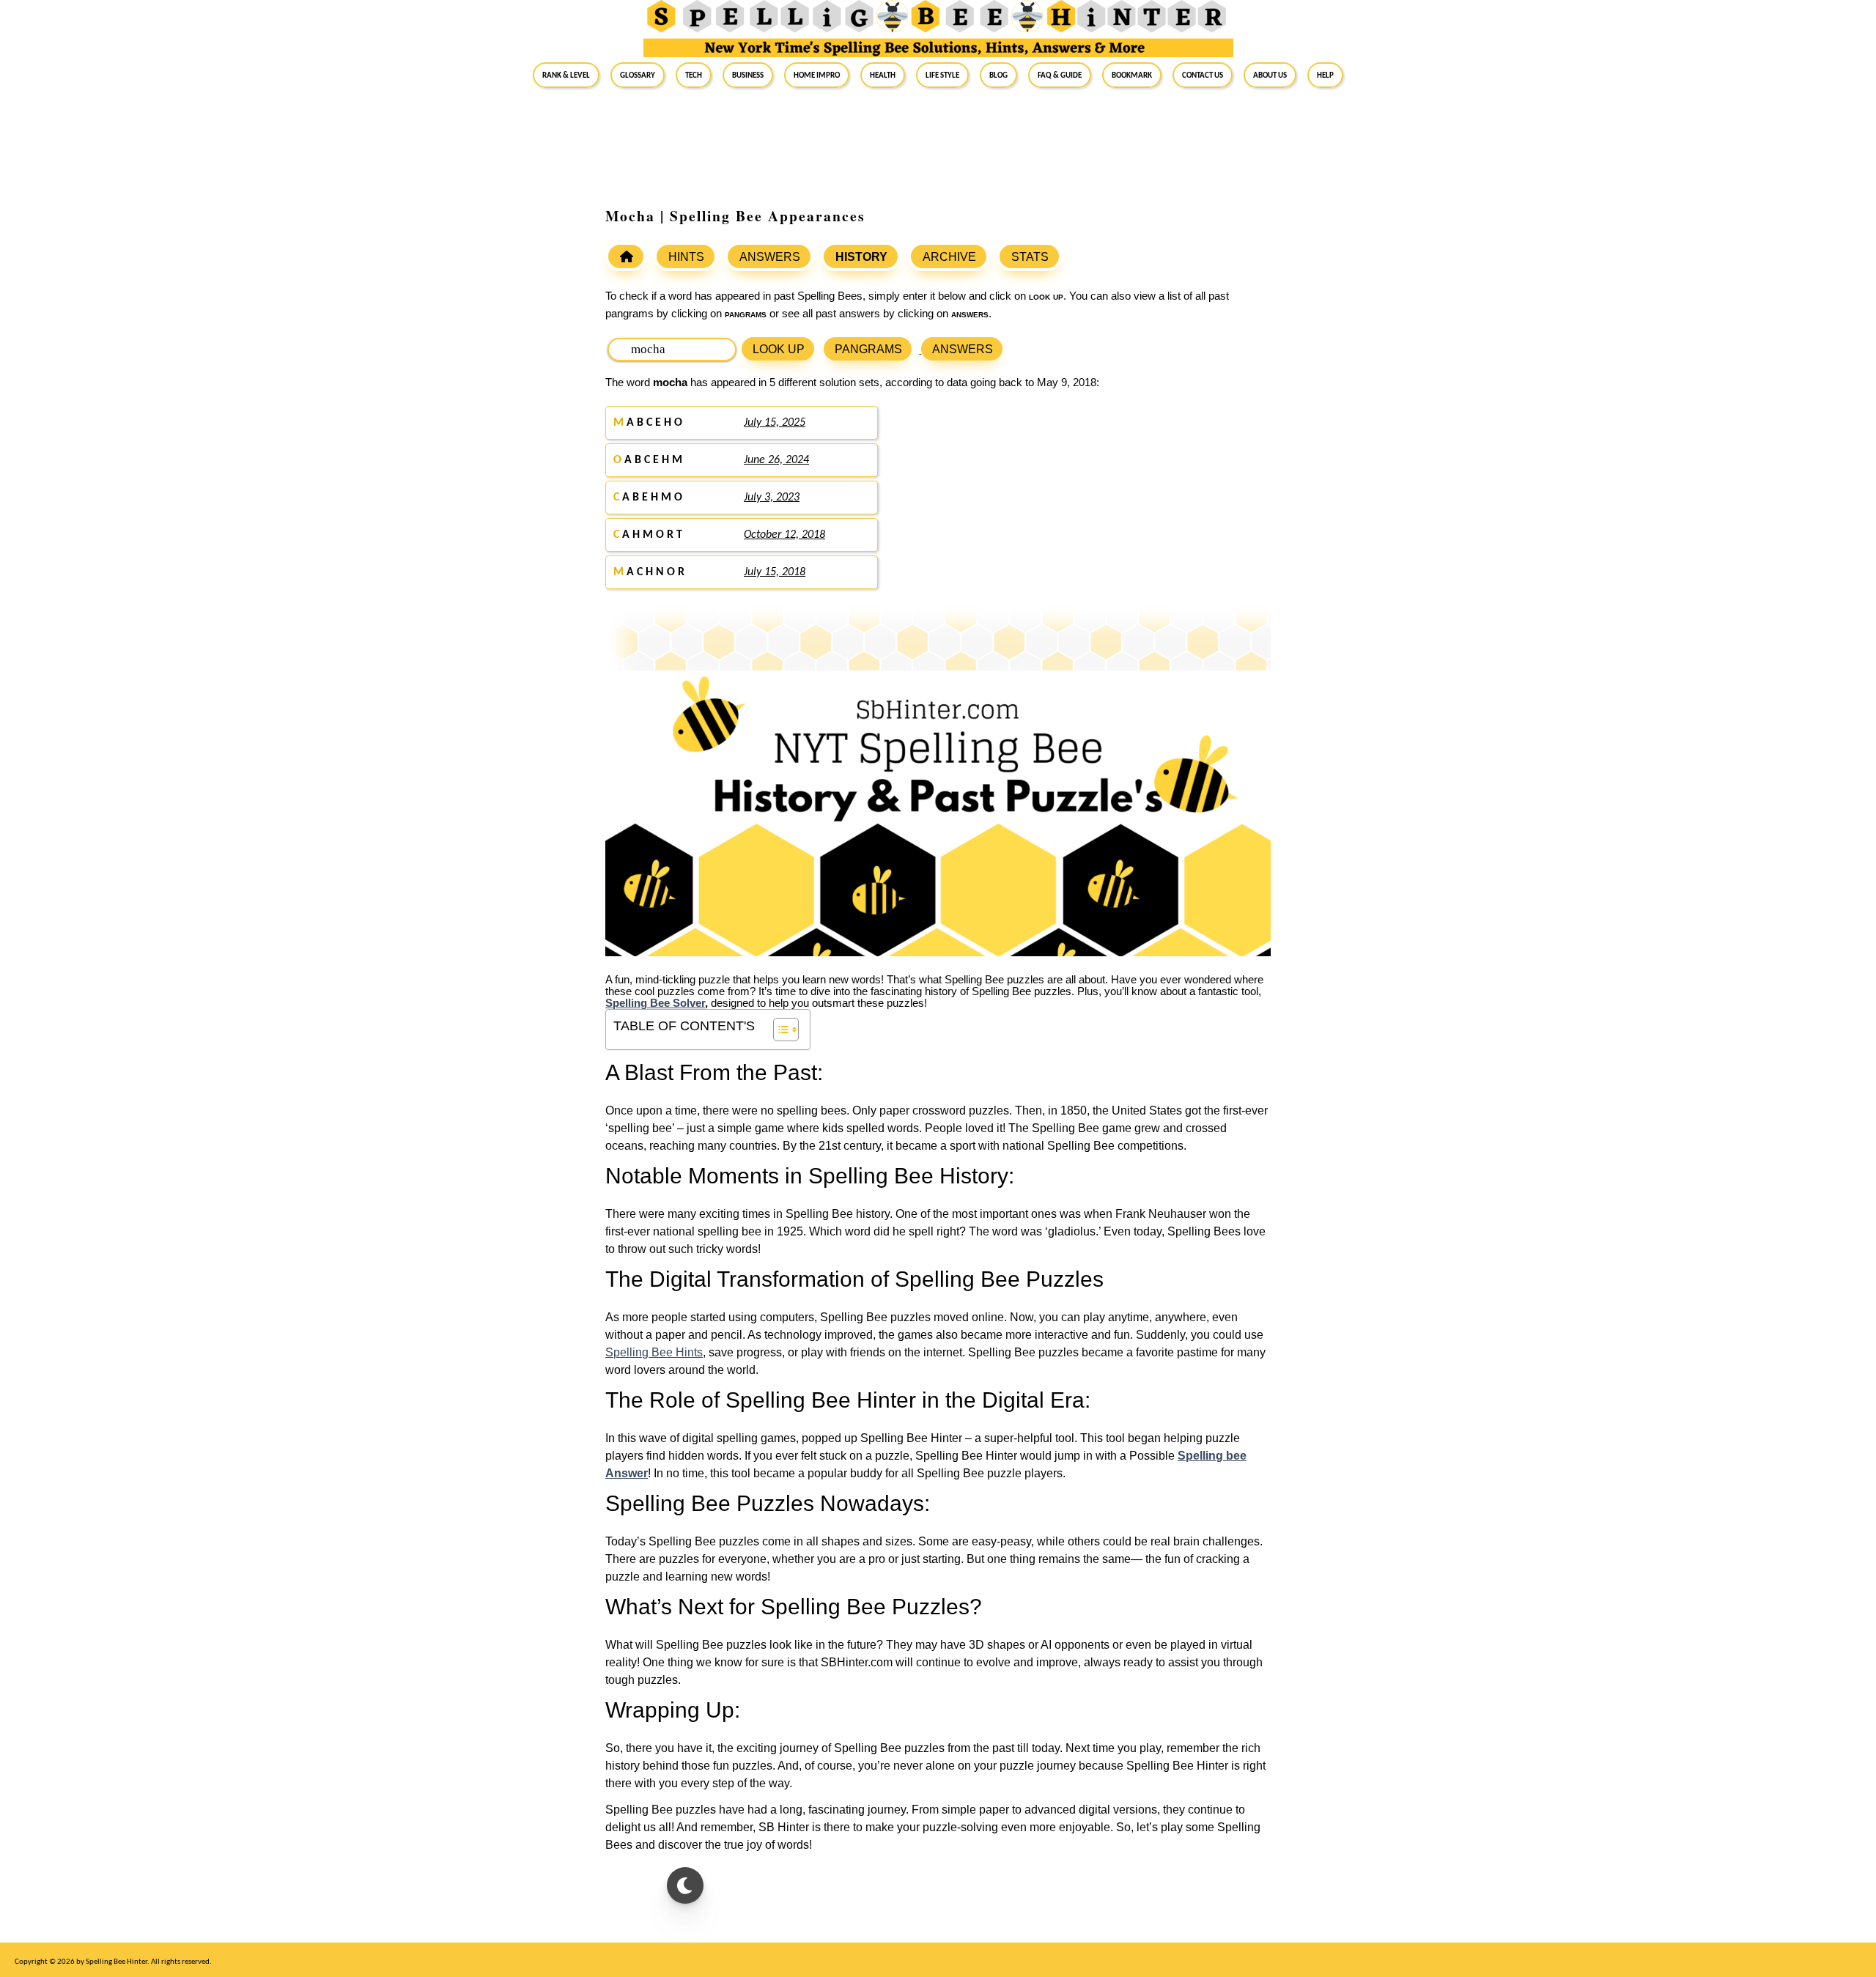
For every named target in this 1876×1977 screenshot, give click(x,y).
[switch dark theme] (685, 1885)
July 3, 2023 (772, 498)
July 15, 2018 (775, 572)
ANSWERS (770, 257)
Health (883, 75)
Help (1325, 75)
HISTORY (861, 257)
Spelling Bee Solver (655, 1003)
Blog (998, 75)
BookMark (1132, 75)
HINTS (686, 257)
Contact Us (1203, 75)
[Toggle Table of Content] (779, 1030)
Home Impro (817, 75)
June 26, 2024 (776, 460)
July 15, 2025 (775, 423)
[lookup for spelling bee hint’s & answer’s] (626, 256)
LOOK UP (779, 349)
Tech (694, 75)
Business (748, 75)
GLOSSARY (638, 75)
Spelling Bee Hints (654, 1352)
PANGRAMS (868, 349)
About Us (1270, 75)
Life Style (942, 75)
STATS (1030, 257)
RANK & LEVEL (566, 75)
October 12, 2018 (784, 535)
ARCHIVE (949, 257)
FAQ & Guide (1060, 75)
